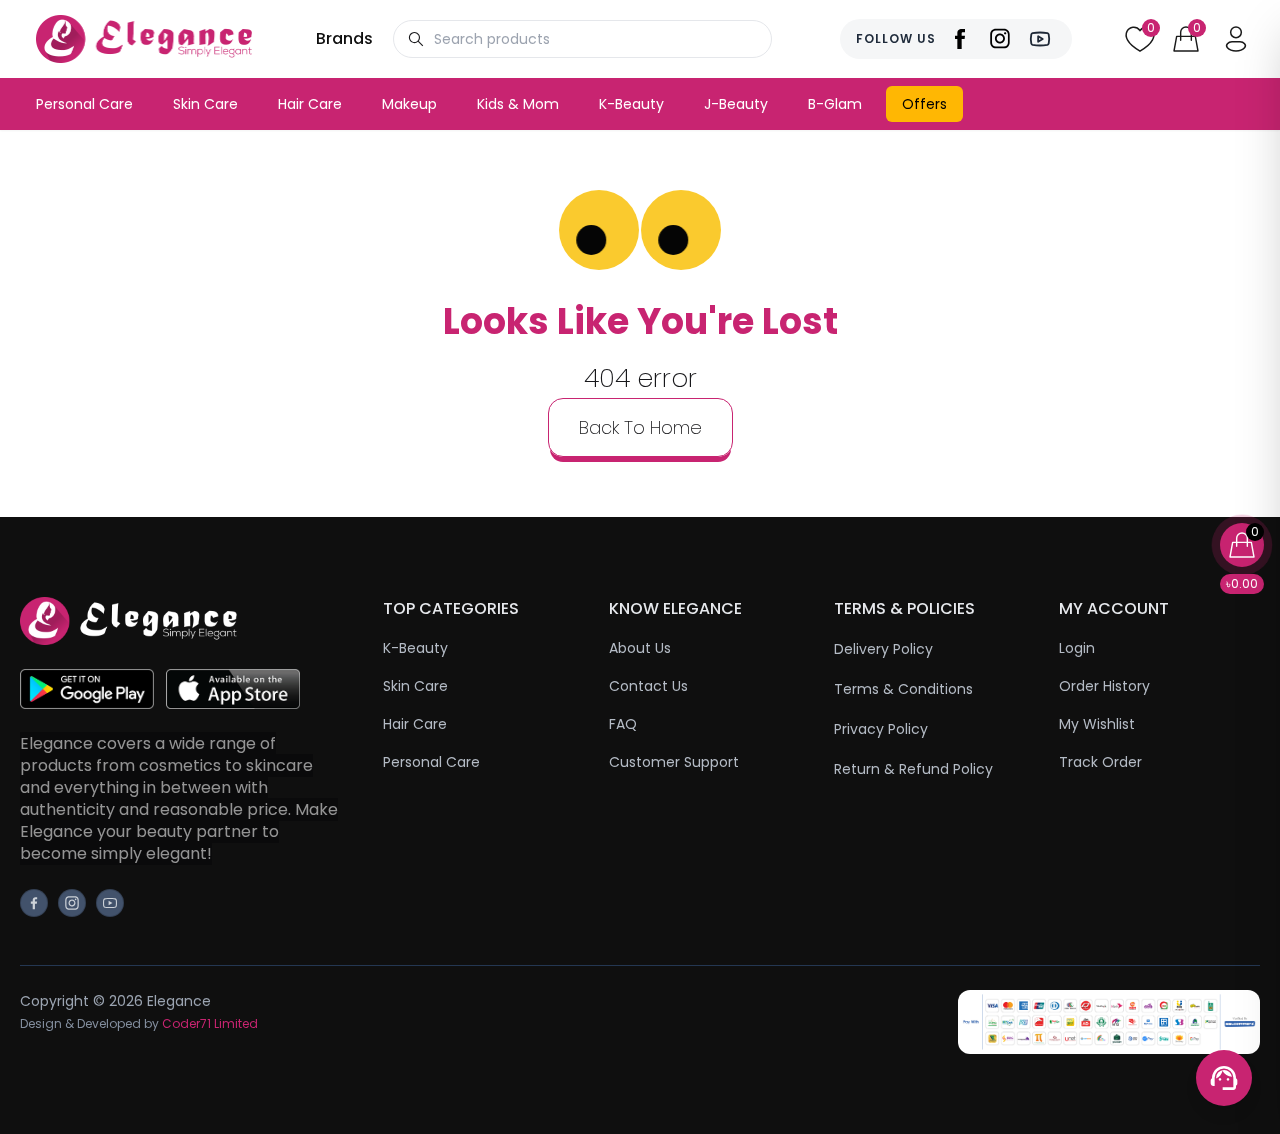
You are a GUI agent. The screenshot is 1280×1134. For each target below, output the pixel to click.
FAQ (623, 724)
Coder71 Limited (210, 1023)
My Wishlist (1097, 724)
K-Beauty (631, 104)
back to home (640, 427)
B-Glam (835, 104)
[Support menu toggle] (1224, 1078)
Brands (344, 38)
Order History (1104, 686)
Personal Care (84, 104)
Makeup (409, 104)
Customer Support (674, 762)
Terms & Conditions (903, 689)
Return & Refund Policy (913, 769)
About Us (640, 648)
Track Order (1100, 762)
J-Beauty (736, 104)
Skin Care (205, 104)
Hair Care (310, 104)
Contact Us (648, 686)
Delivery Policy (883, 649)
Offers (924, 104)
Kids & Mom (518, 104)
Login (1077, 648)
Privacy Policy (881, 729)
